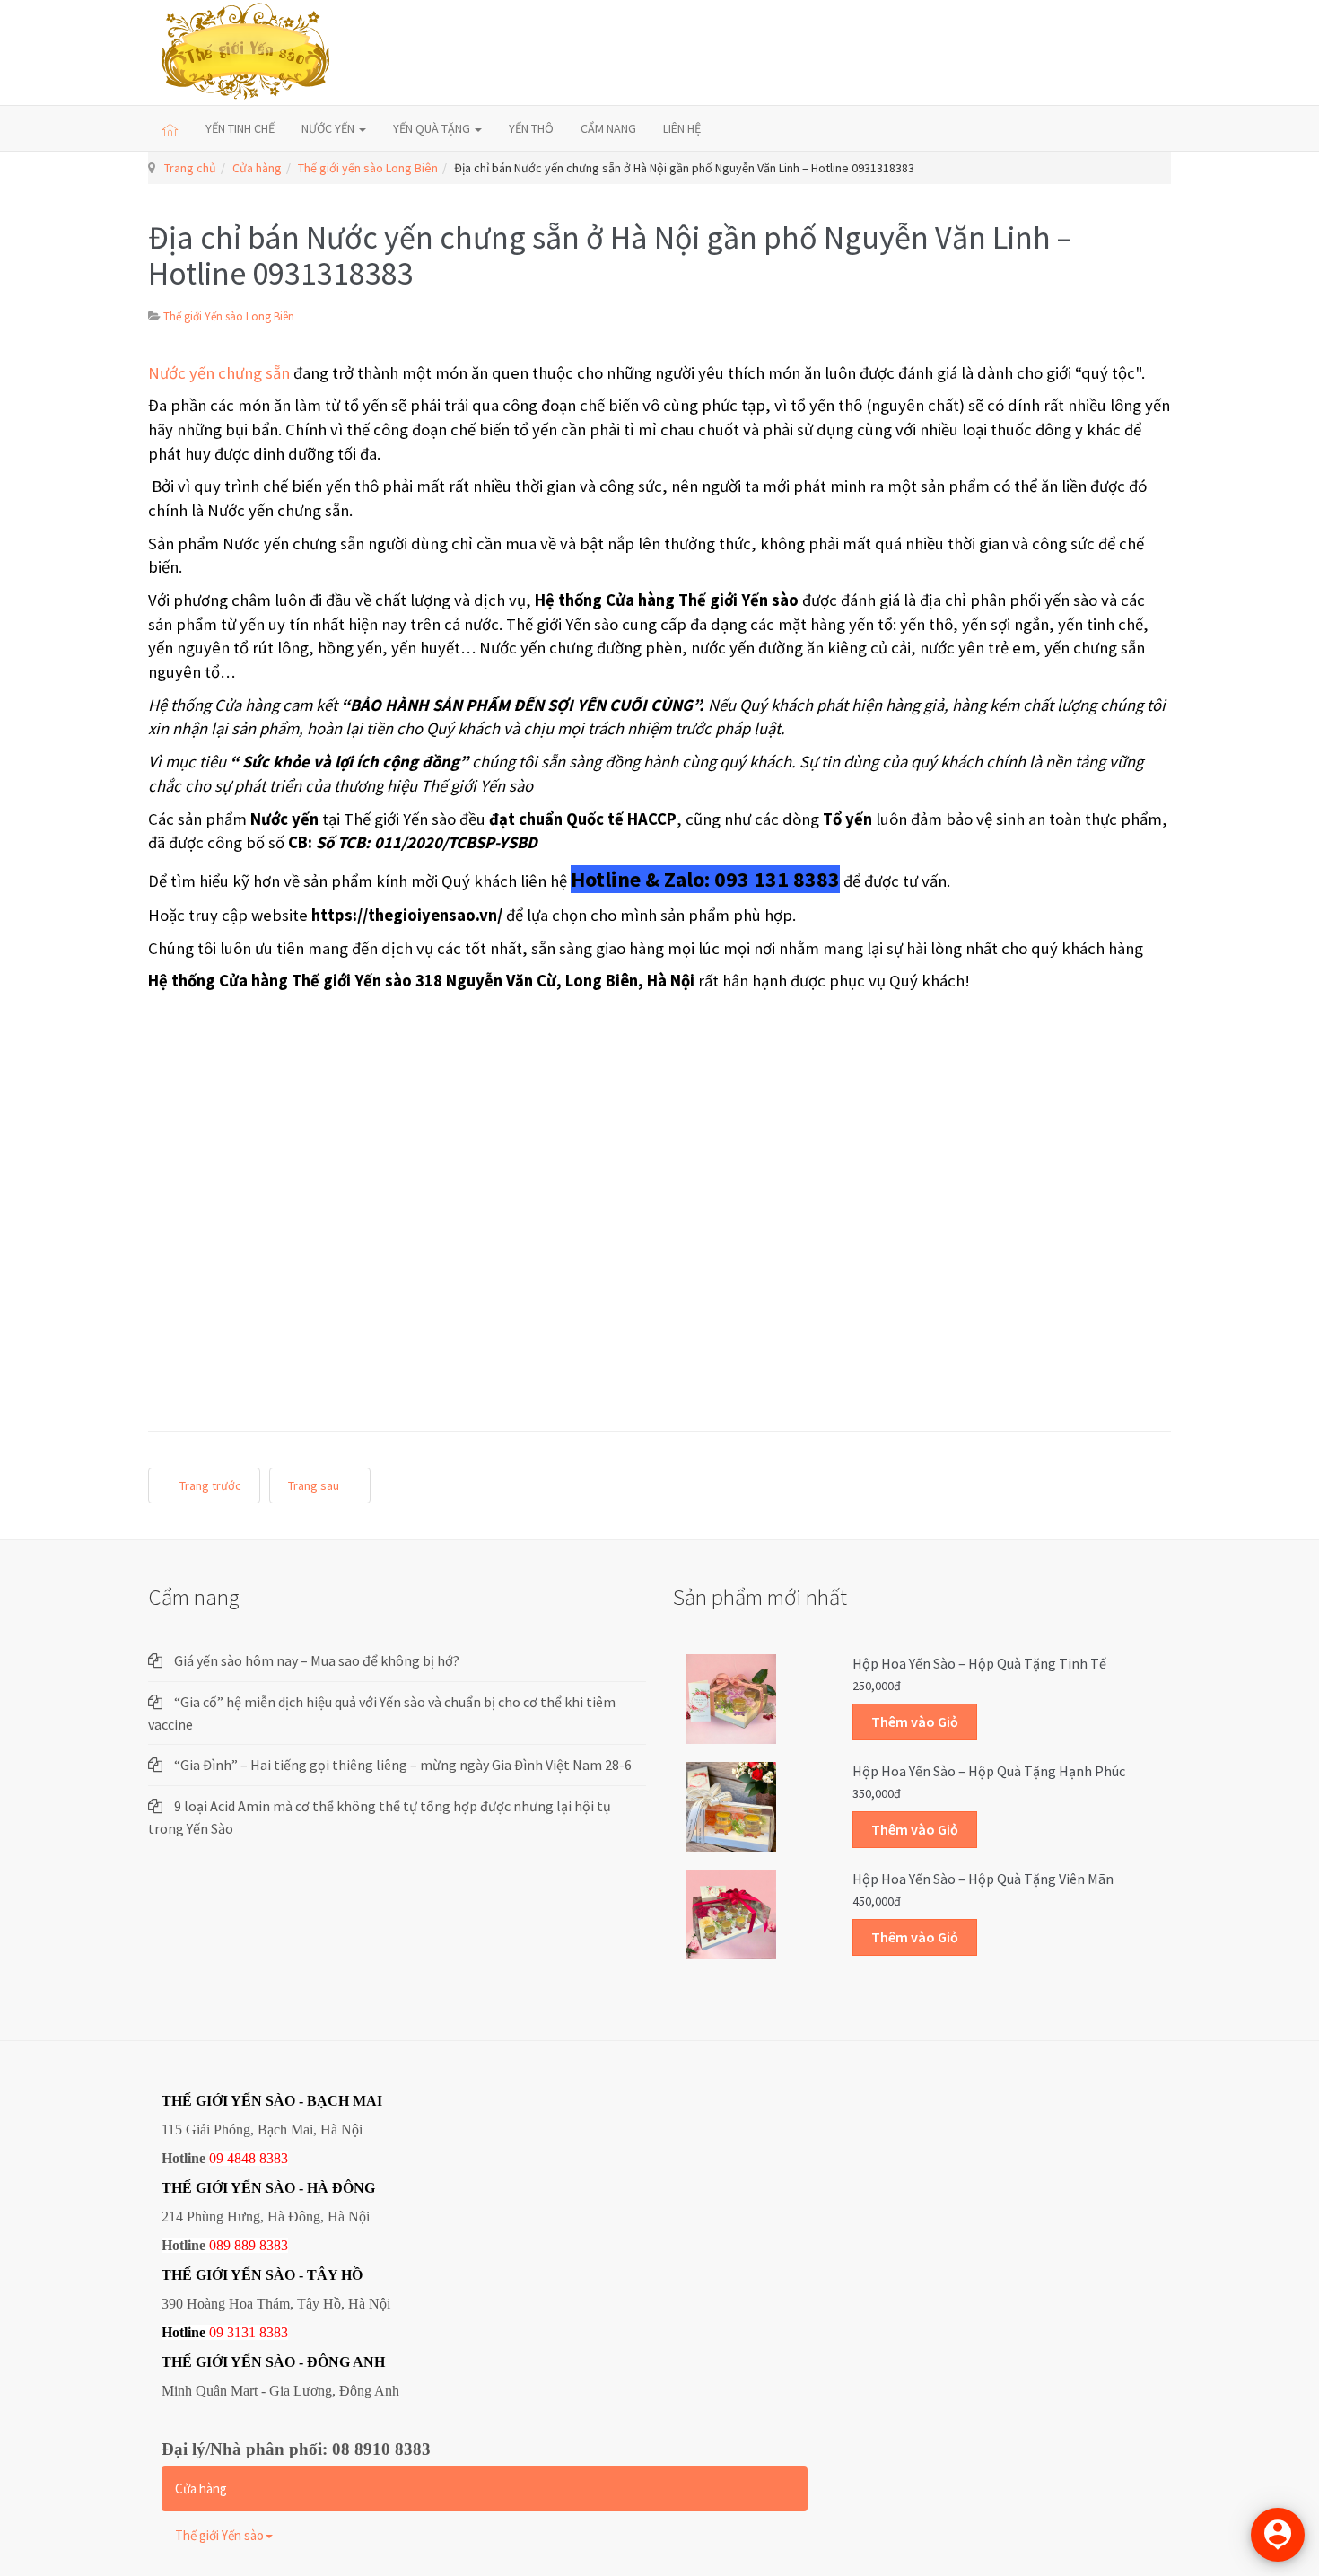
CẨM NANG (608, 128)
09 (216, 2332)
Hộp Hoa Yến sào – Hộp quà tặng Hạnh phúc (989, 1771)
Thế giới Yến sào (219, 2535)
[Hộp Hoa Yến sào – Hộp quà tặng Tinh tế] (731, 1698)
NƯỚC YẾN (329, 128)
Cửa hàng (257, 168)
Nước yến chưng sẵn (219, 373)
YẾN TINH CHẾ (240, 128)
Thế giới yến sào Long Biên (368, 168)
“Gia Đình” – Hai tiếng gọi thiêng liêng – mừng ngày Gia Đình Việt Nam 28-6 (403, 1765)
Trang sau (315, 1485)
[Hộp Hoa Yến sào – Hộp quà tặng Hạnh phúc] (731, 1806)
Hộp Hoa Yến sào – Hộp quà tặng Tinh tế (979, 1663)
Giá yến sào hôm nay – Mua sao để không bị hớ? (317, 1660)
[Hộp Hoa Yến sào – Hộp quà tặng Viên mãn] (731, 1914)
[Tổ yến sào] (246, 53)
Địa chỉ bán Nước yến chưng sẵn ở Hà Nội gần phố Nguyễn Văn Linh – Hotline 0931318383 (610, 255)
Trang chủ (190, 168)
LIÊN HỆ (682, 128)
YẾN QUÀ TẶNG (433, 128)
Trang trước (209, 1485)
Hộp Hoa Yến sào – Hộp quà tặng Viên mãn (983, 1879)
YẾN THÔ (531, 128)
